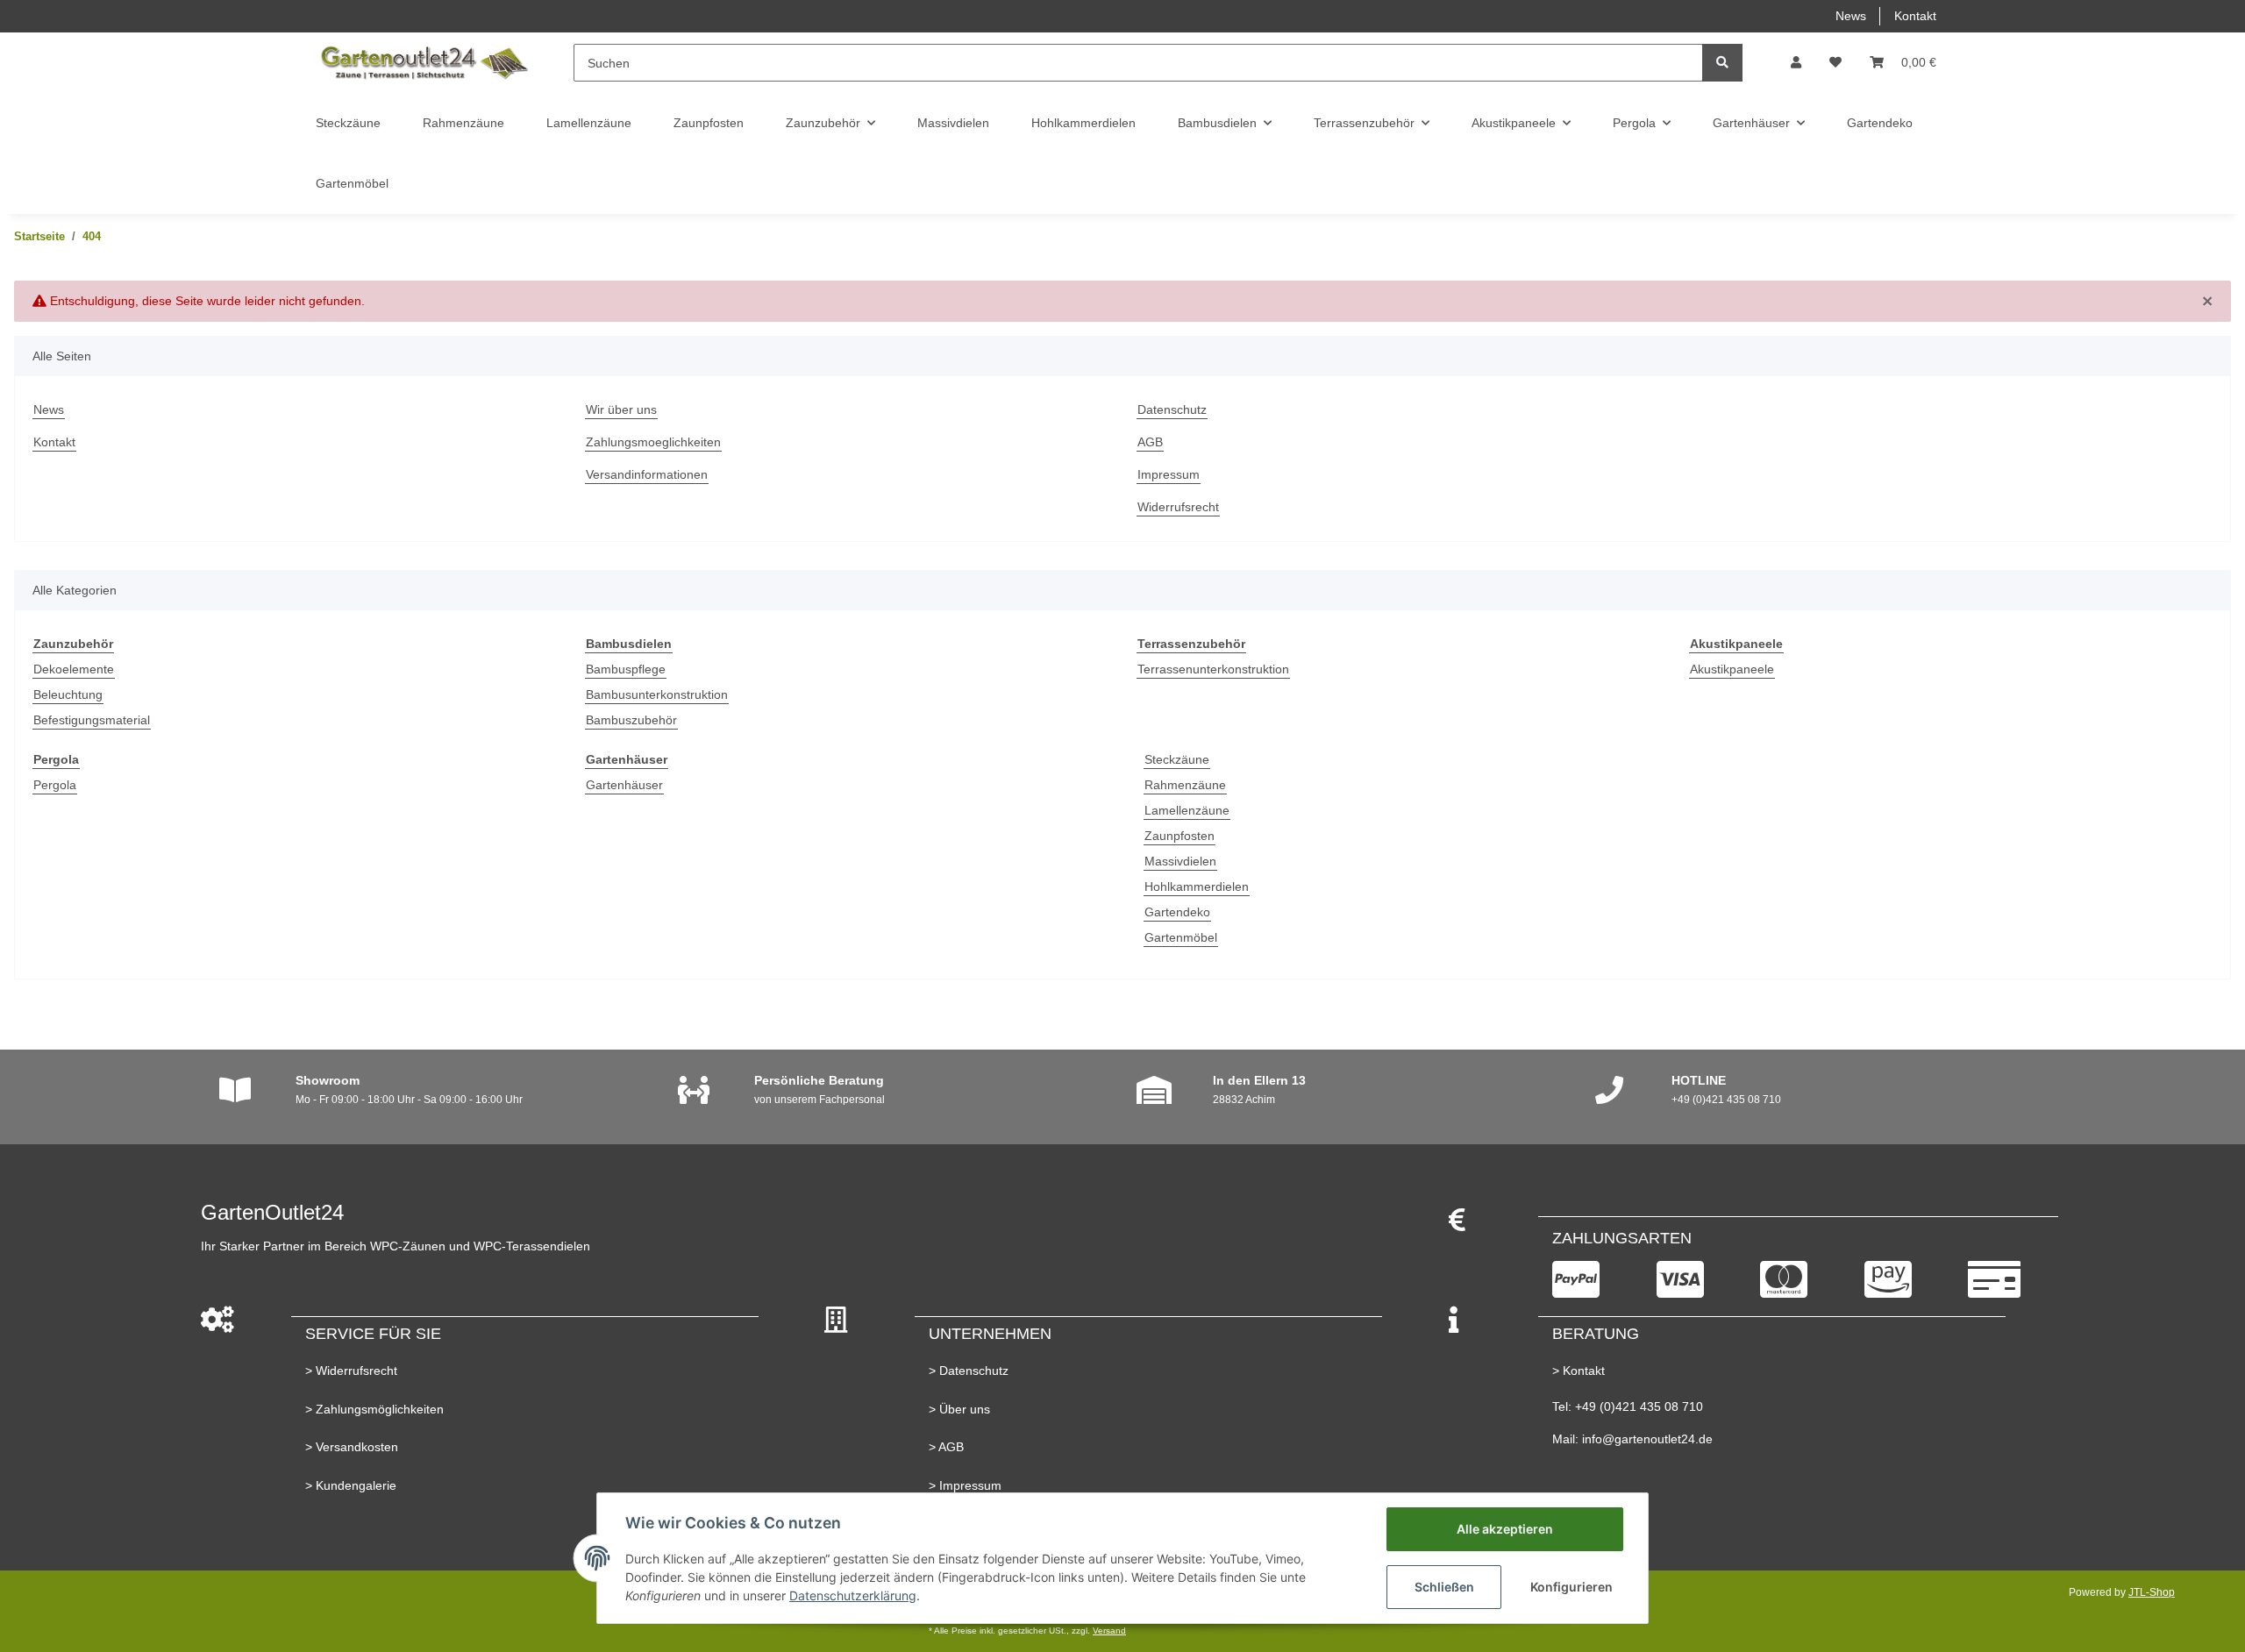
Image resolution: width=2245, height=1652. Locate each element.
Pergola (55, 785)
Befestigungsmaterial (92, 720)
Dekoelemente (74, 669)
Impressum (1169, 474)
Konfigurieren (1571, 1587)
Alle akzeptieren (1505, 1529)
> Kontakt (1579, 1371)
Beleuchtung (68, 694)
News (1851, 16)
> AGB (946, 1447)
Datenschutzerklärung (853, 1595)
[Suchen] (1722, 63)
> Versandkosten (352, 1447)
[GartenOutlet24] (424, 63)
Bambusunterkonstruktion (657, 694)
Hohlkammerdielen (1197, 887)
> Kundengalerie (351, 1485)
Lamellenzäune (1187, 810)
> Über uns (959, 1409)
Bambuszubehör (631, 720)
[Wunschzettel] (1835, 63)
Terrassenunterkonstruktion (1213, 669)
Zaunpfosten (1180, 836)
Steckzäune (1177, 759)
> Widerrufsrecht (351, 1371)
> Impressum (965, 1485)
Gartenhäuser (624, 785)
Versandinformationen (647, 474)
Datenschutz (1172, 409)
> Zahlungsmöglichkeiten (374, 1409)
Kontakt (1915, 16)
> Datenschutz (969, 1371)
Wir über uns (621, 409)
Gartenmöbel (1181, 937)
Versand (1109, 1631)
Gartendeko (1177, 912)
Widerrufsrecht (1178, 507)
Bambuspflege (626, 669)
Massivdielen (1180, 861)
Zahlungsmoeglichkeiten (653, 442)
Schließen (1444, 1587)
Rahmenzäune (1185, 785)
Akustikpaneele (1732, 669)
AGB (1150, 442)
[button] (1796, 63)
